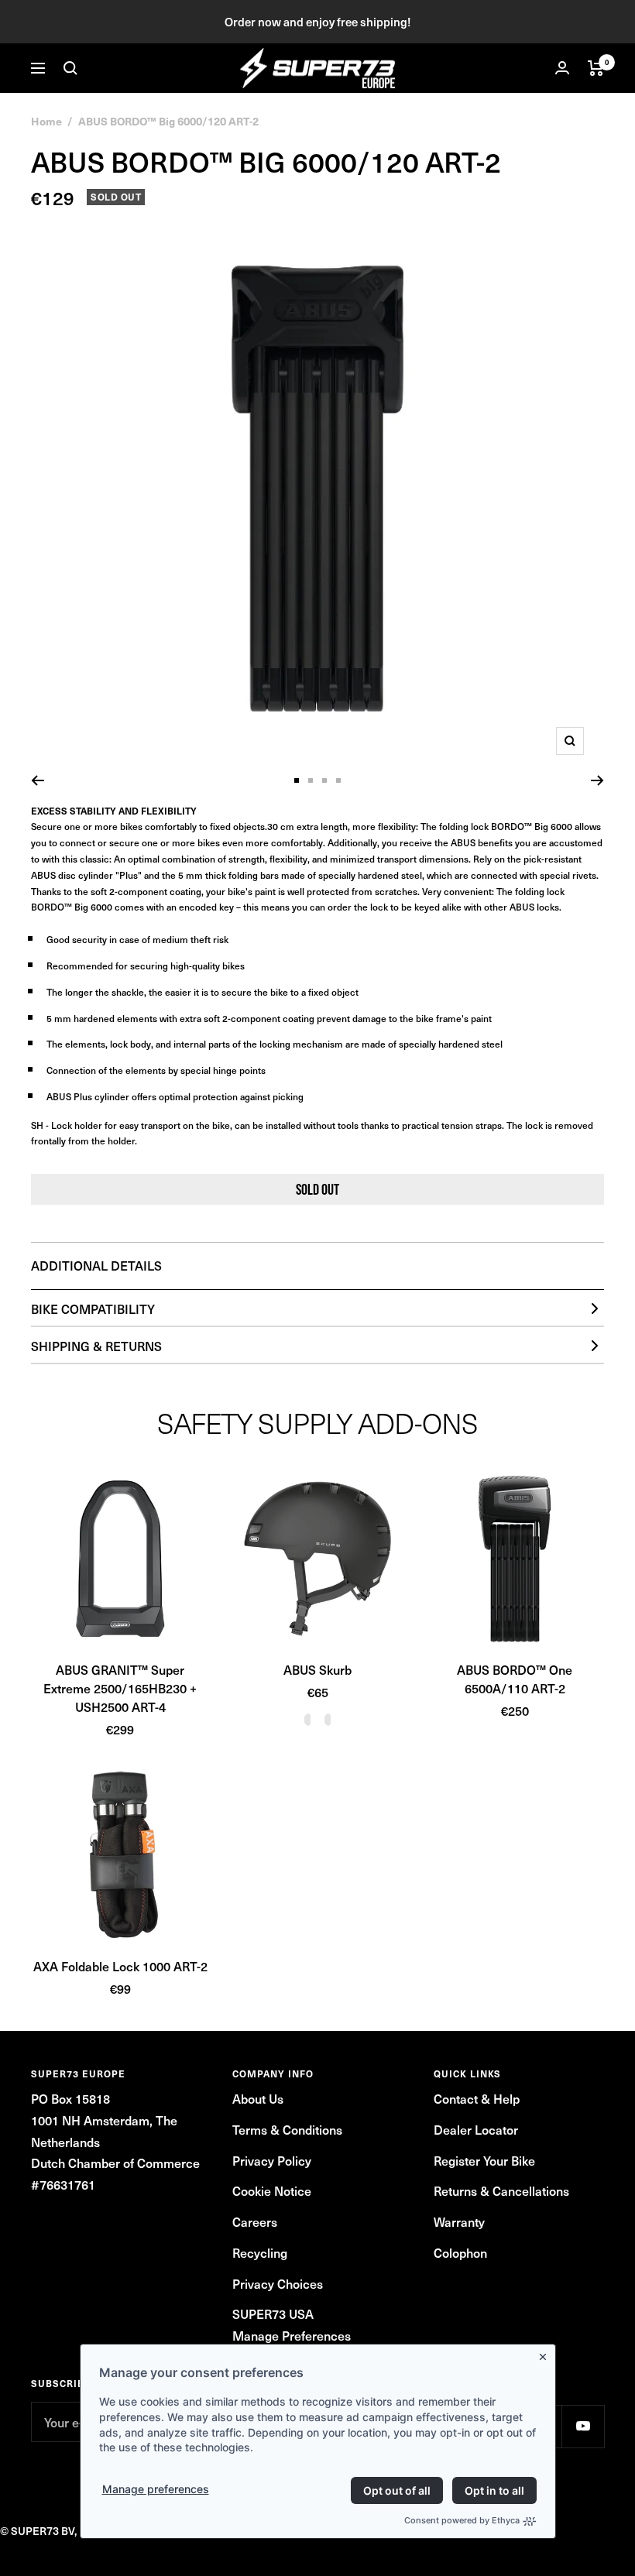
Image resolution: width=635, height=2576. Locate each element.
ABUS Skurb (317, 1669)
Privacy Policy (272, 2160)
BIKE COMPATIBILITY (93, 1309)
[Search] (70, 68)
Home (46, 121)
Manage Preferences (292, 2335)
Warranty (459, 2221)
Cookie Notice (272, 2190)
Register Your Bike (484, 2160)
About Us (258, 2098)
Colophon (460, 2252)
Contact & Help (477, 2098)
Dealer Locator (476, 2129)
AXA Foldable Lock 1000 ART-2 (120, 1966)
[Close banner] (546, 2354)
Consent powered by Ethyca (462, 2520)
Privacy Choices (278, 2283)
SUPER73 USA (273, 2314)
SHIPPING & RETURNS (96, 1346)
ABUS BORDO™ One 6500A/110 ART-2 (515, 1679)
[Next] (597, 780)
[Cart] (596, 68)
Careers (255, 2221)
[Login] (562, 68)
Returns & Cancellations (501, 2190)
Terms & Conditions (287, 2129)
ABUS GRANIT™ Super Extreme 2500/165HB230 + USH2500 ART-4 (120, 1688)
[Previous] (38, 780)
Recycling (260, 2252)
